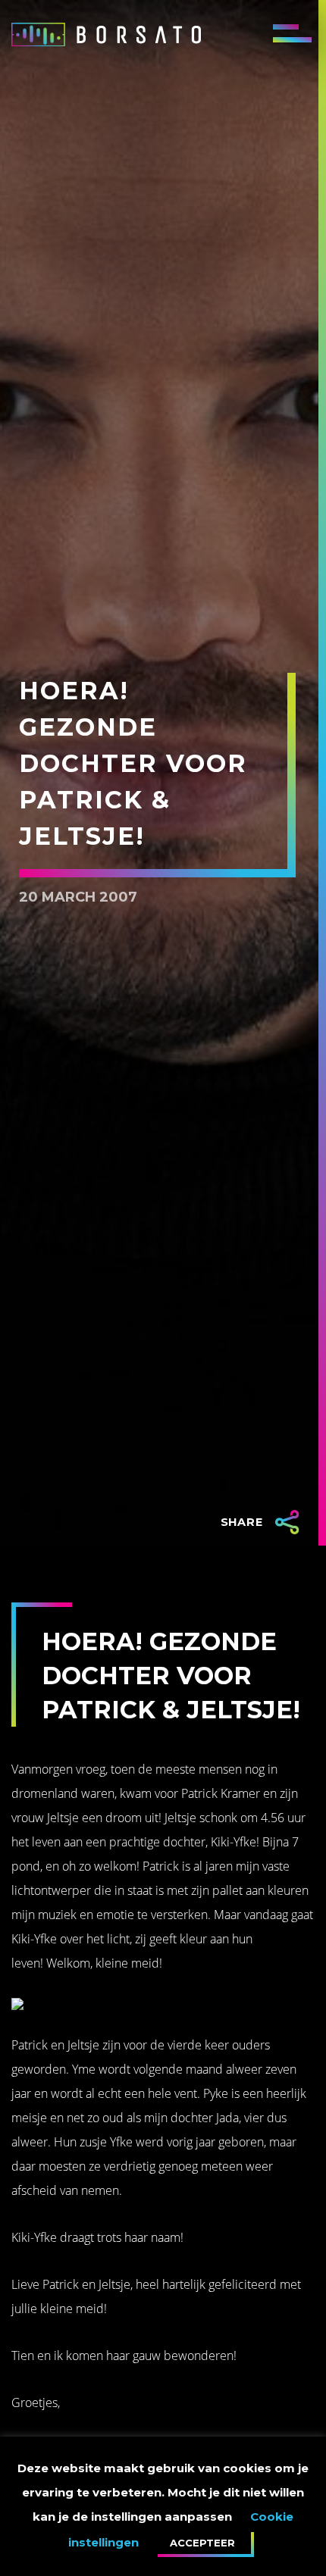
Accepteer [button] (202, 2543)
